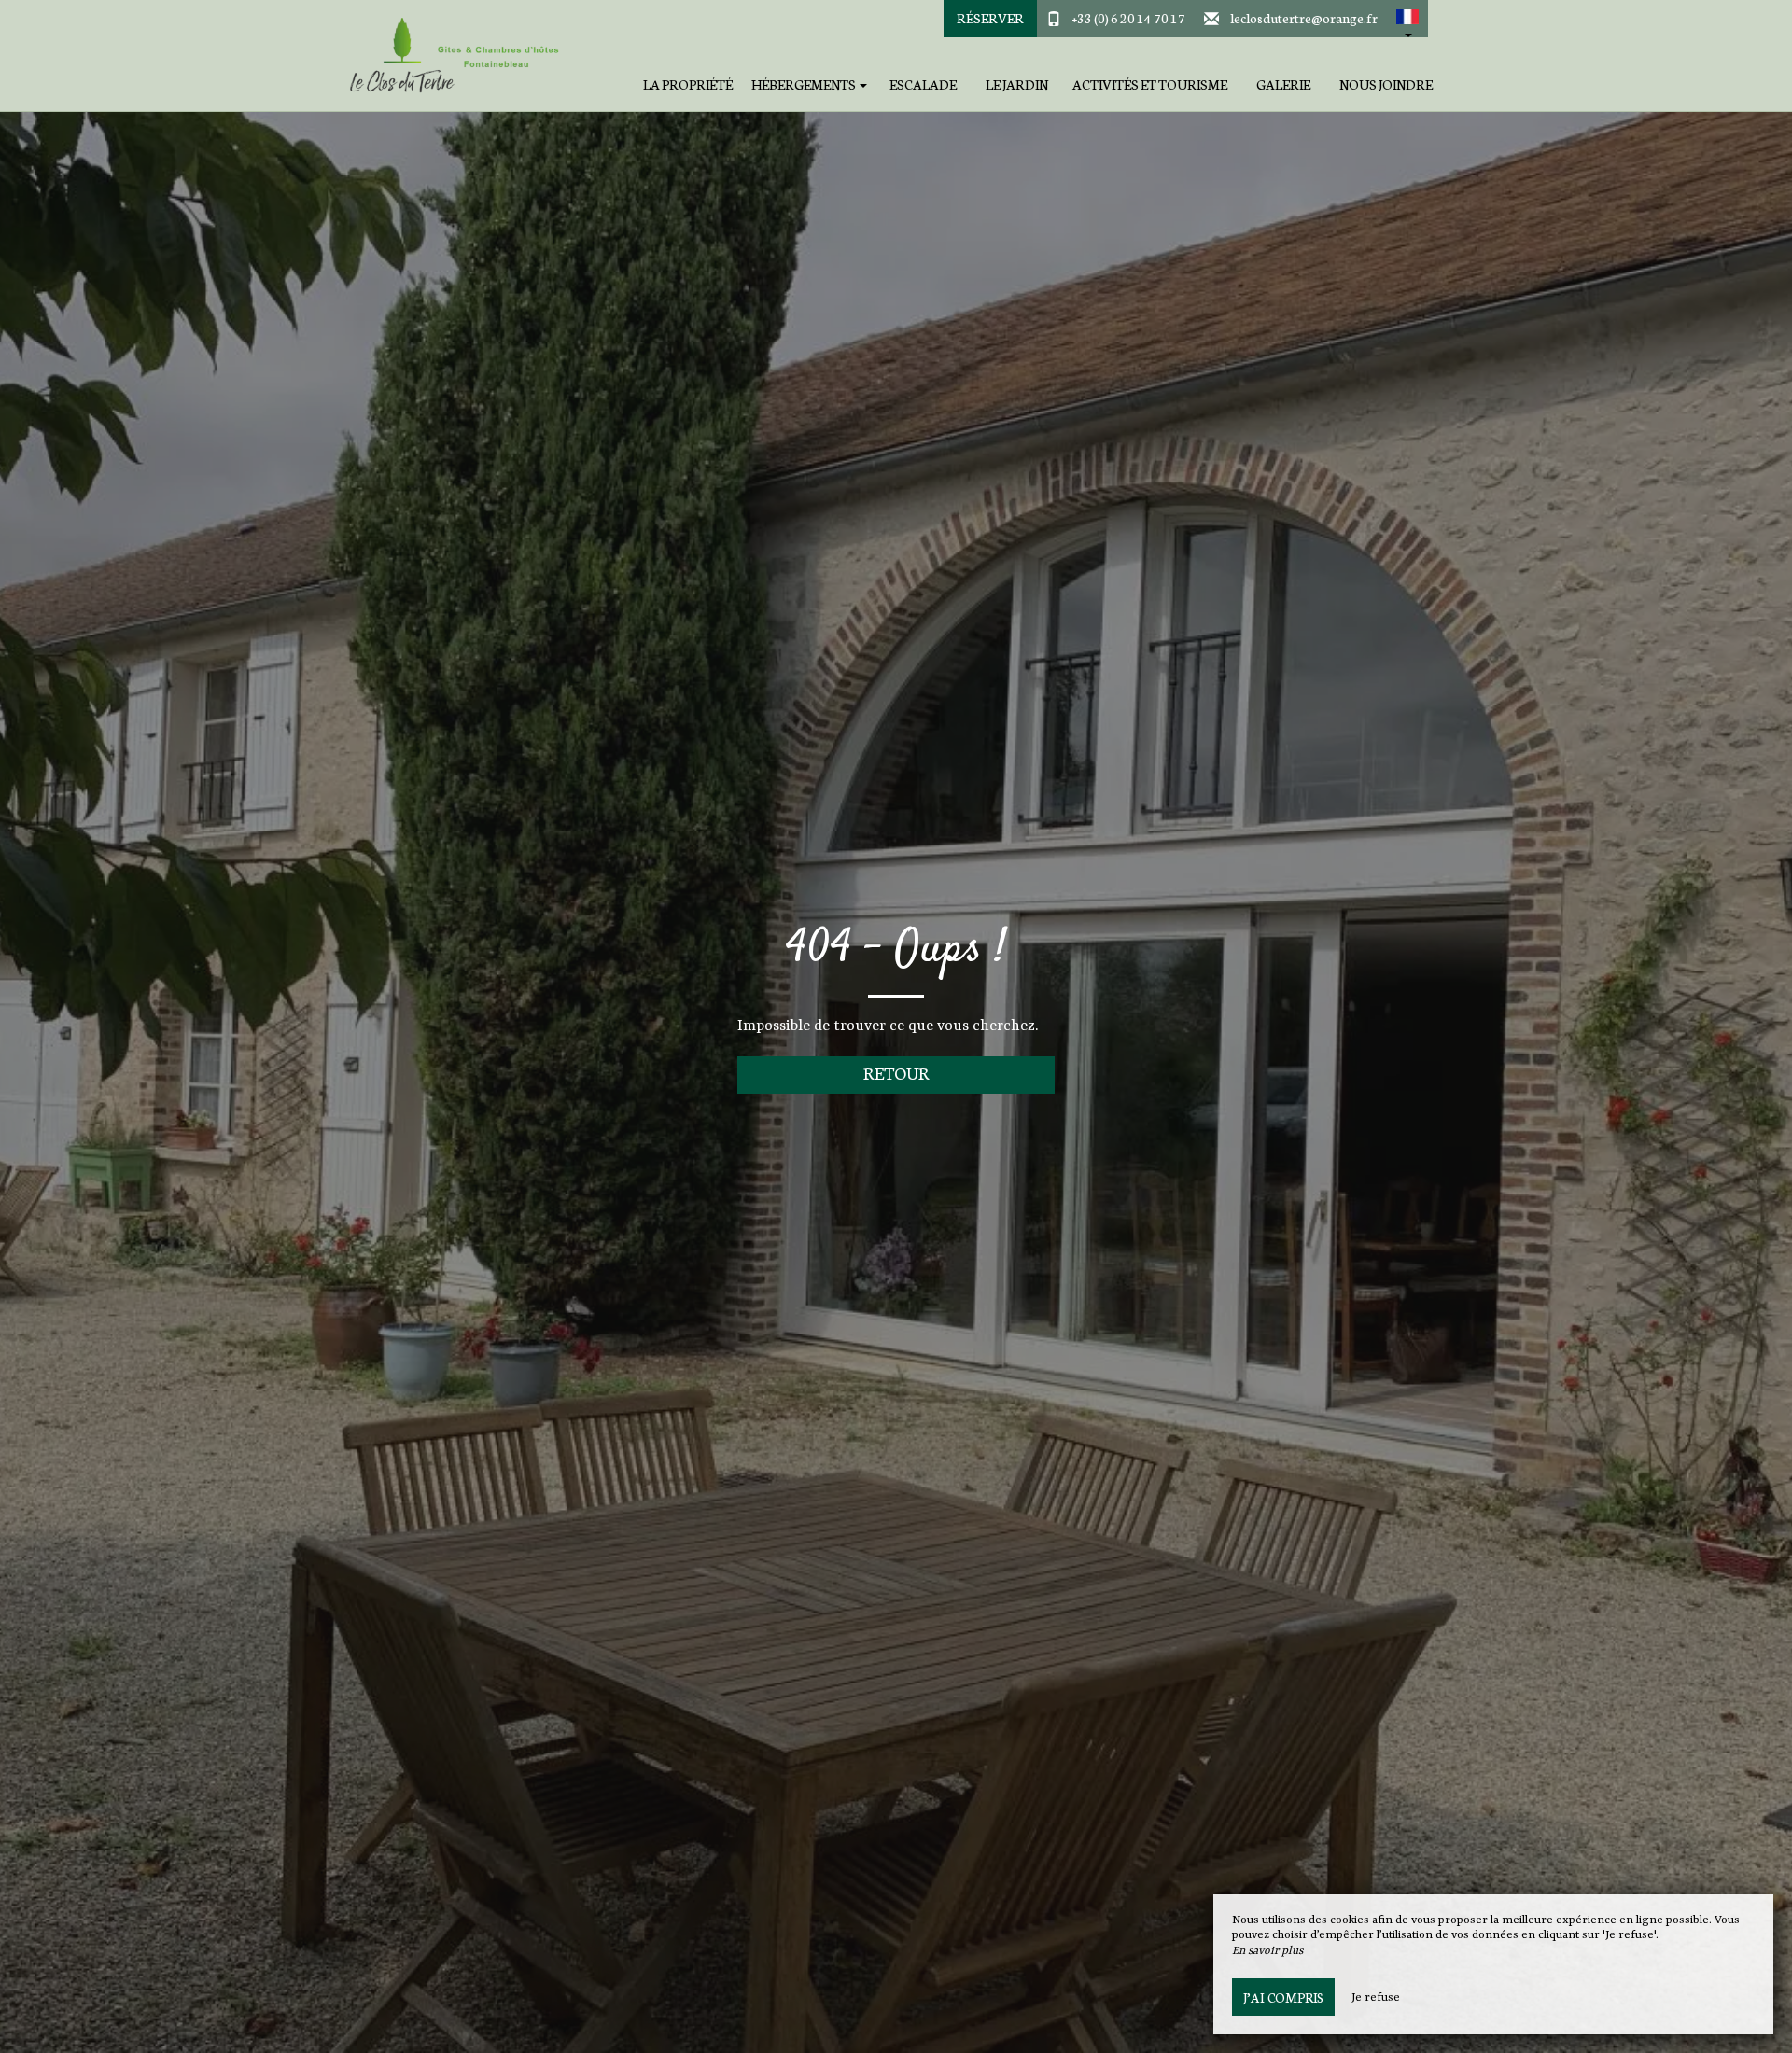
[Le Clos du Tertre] (453, 56)
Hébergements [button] (805, 84)
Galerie (1283, 84)
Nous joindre (1386, 84)
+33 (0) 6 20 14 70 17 (1129, 18)
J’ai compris (1283, 1997)
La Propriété (688, 84)
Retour (896, 1073)
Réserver (990, 18)
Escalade (923, 84)
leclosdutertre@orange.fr (1304, 18)
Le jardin (1017, 84)
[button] (1407, 19)
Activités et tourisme (1150, 84)
